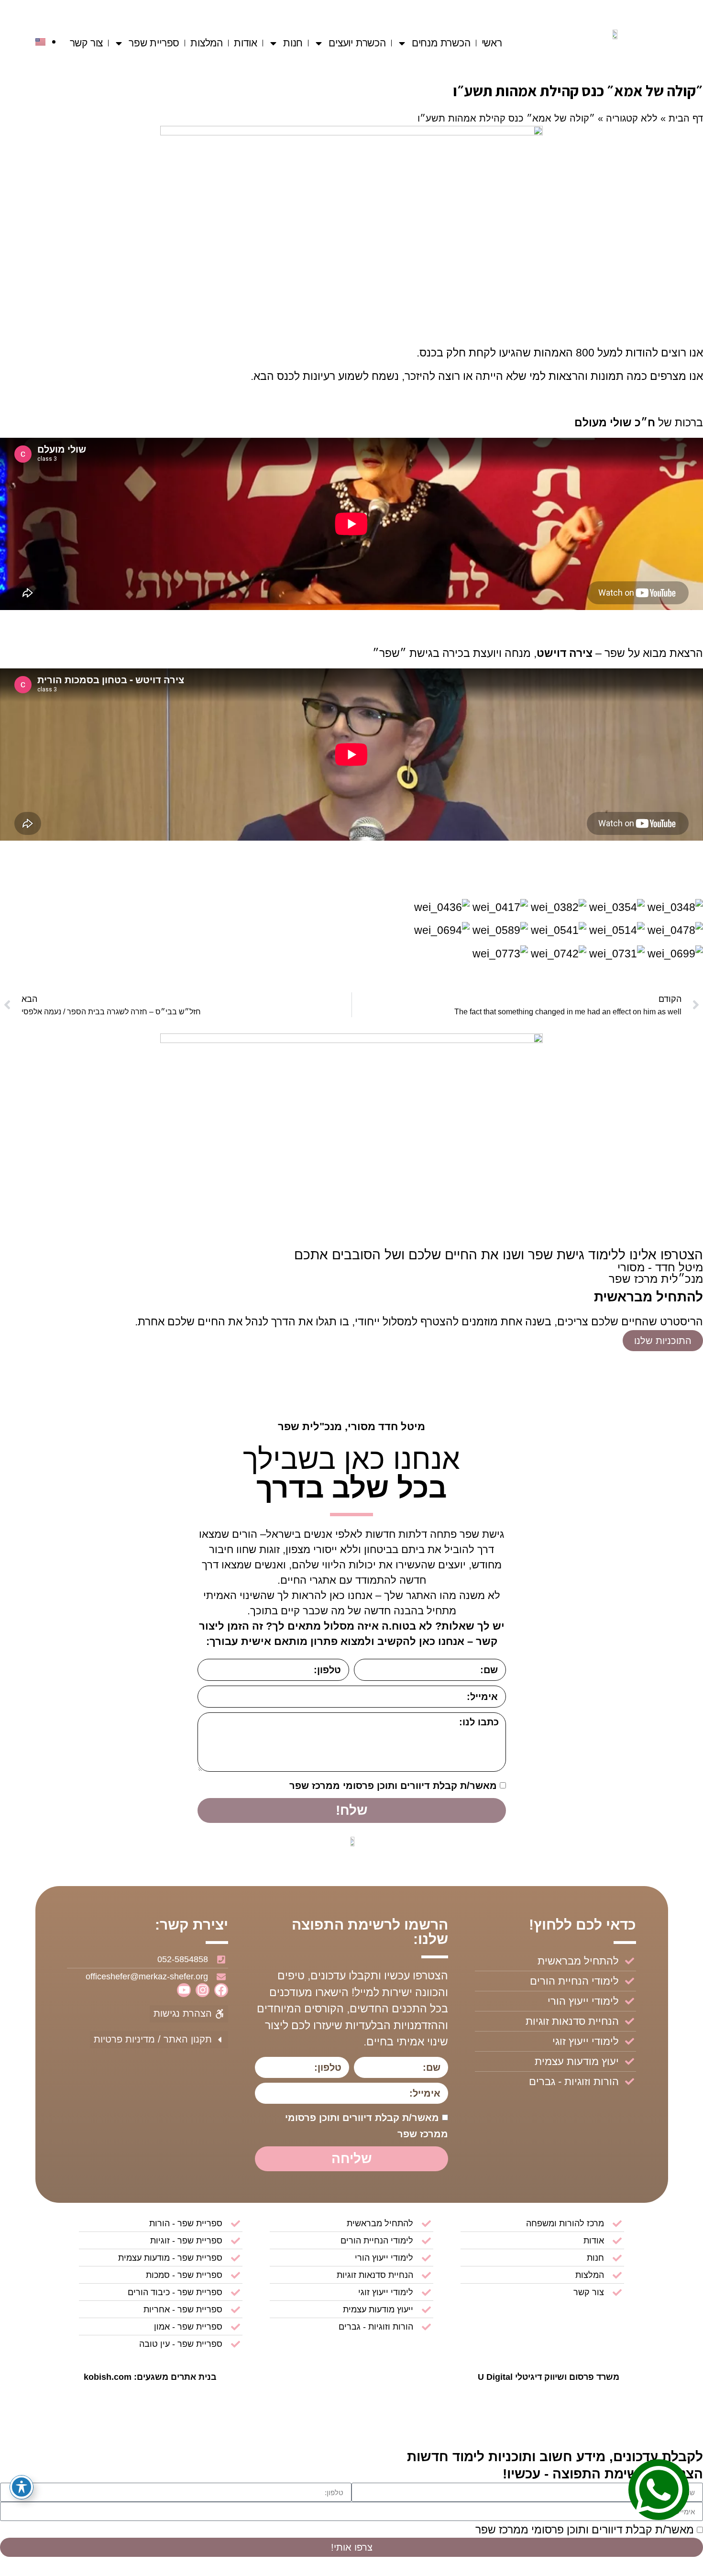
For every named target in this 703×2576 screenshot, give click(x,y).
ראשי (492, 43)
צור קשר (87, 43)
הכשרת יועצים (357, 43)
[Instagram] (203, 1990)
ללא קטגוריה (632, 118)
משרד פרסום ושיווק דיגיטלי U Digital (549, 2377)
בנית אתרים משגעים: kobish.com (150, 2377)
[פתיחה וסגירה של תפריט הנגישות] (22, 2487)
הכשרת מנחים (441, 43)
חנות (293, 43)
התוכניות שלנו (663, 1341)
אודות (246, 43)
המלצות (207, 43)
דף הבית (686, 118)
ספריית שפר (154, 43)
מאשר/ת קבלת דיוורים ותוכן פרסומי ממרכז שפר (393, 1786)
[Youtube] (184, 1990)
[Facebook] (221, 1990)
